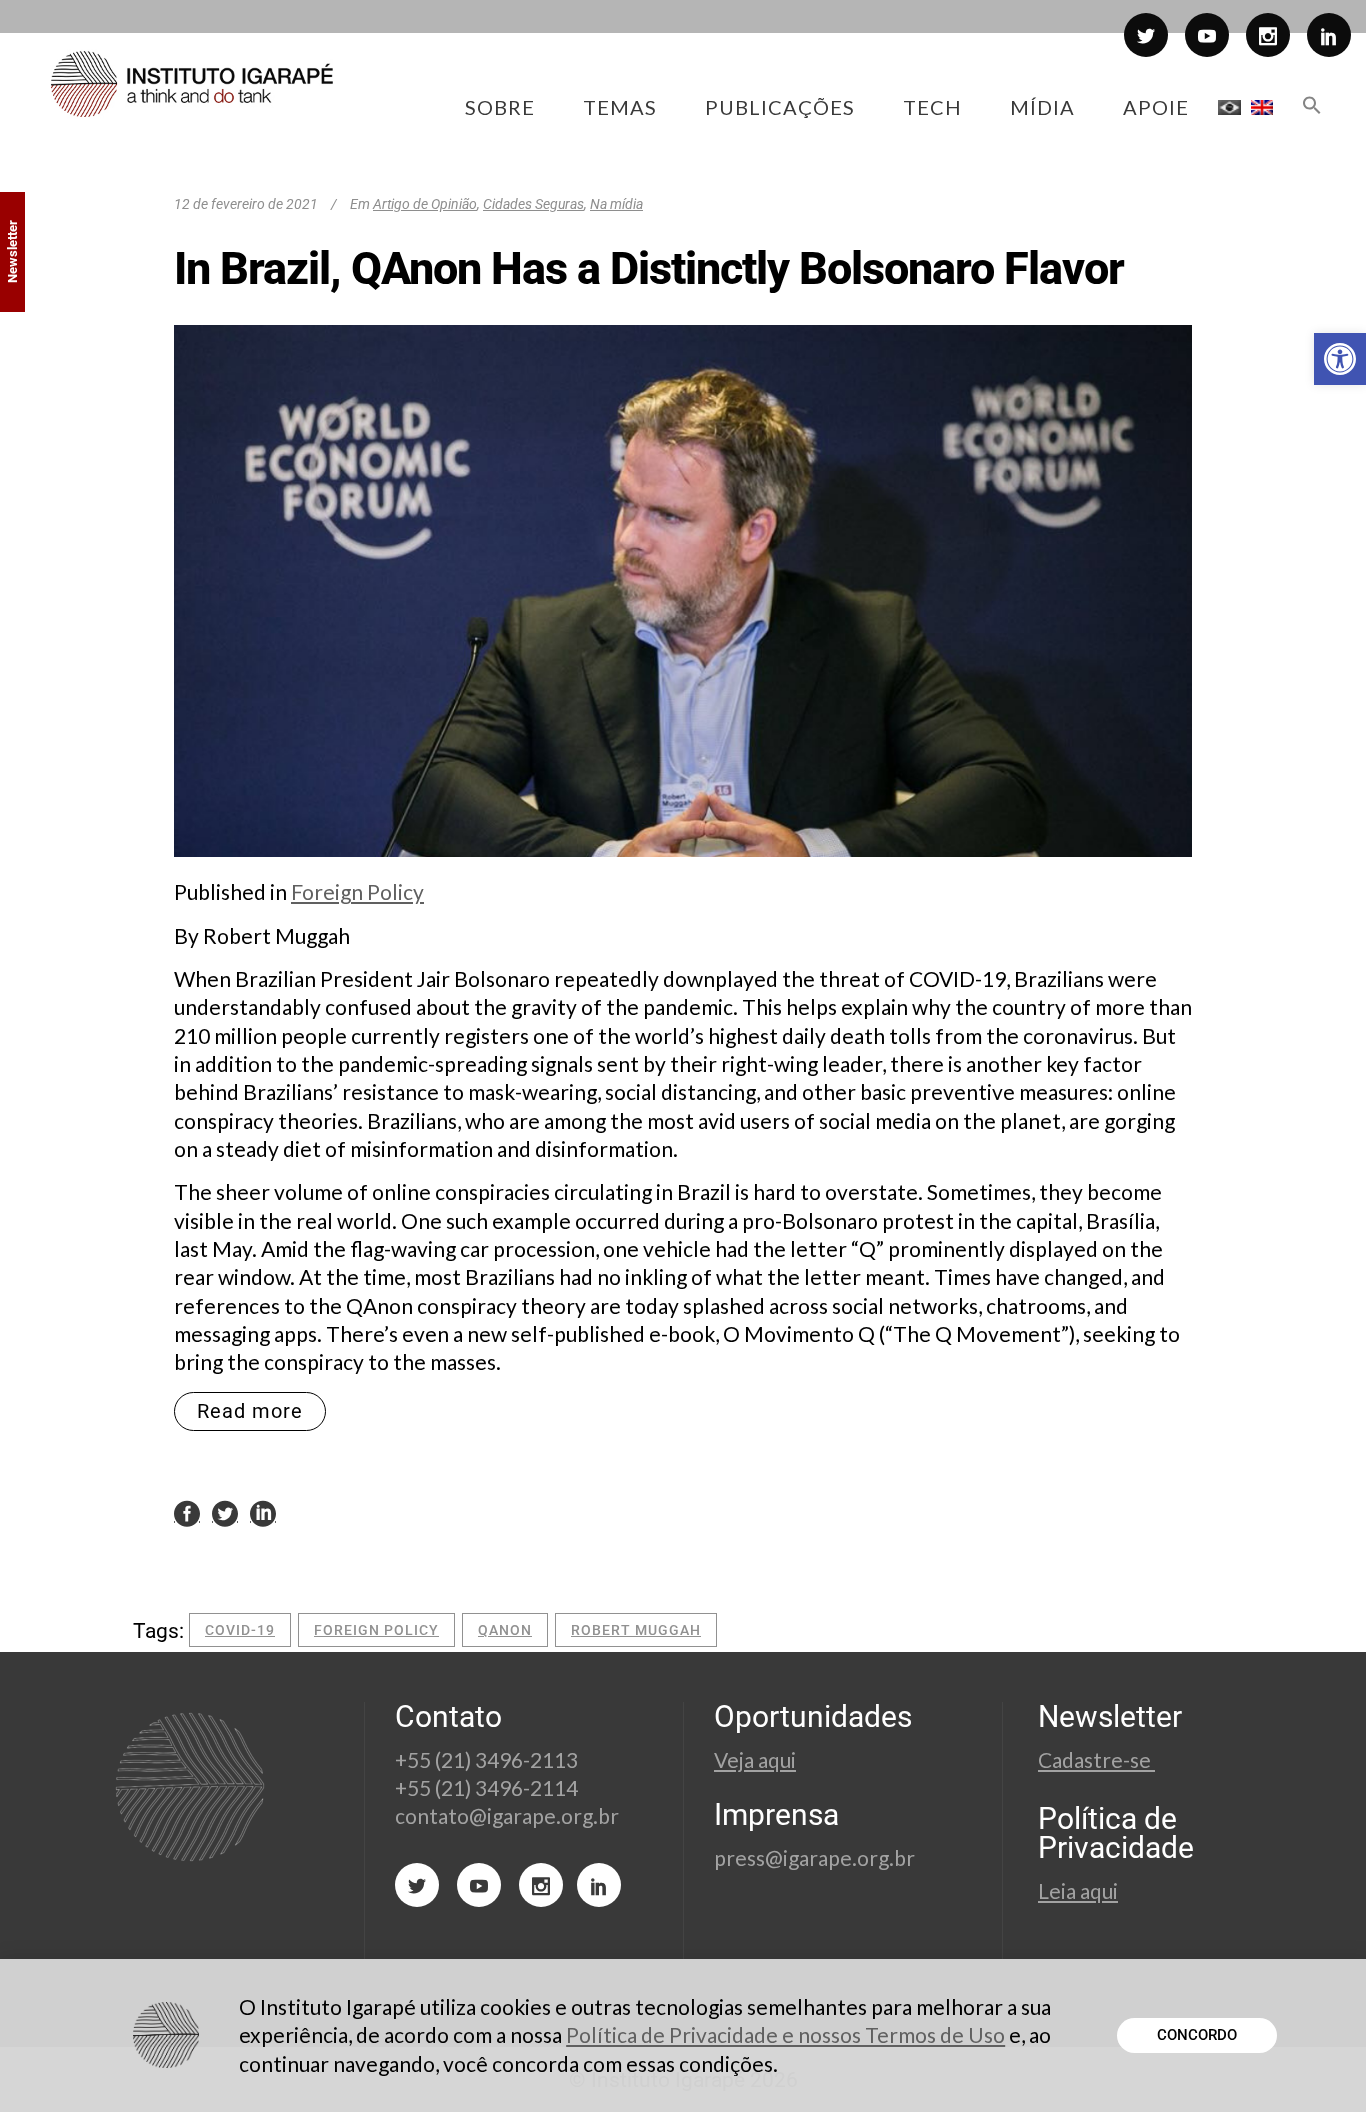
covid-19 (240, 1630)
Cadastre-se (1096, 1759)
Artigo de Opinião (425, 204)
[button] (1340, 359)
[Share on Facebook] (187, 1512)
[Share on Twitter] (225, 1512)
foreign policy (376, 1630)
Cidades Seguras (533, 204)
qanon (505, 1630)
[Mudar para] (1229, 107)
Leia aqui (1078, 1890)
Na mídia (616, 204)
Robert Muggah (636, 1630)
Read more (250, 1411)
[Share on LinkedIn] (263, 1512)
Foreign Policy (357, 891)
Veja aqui (755, 1759)
